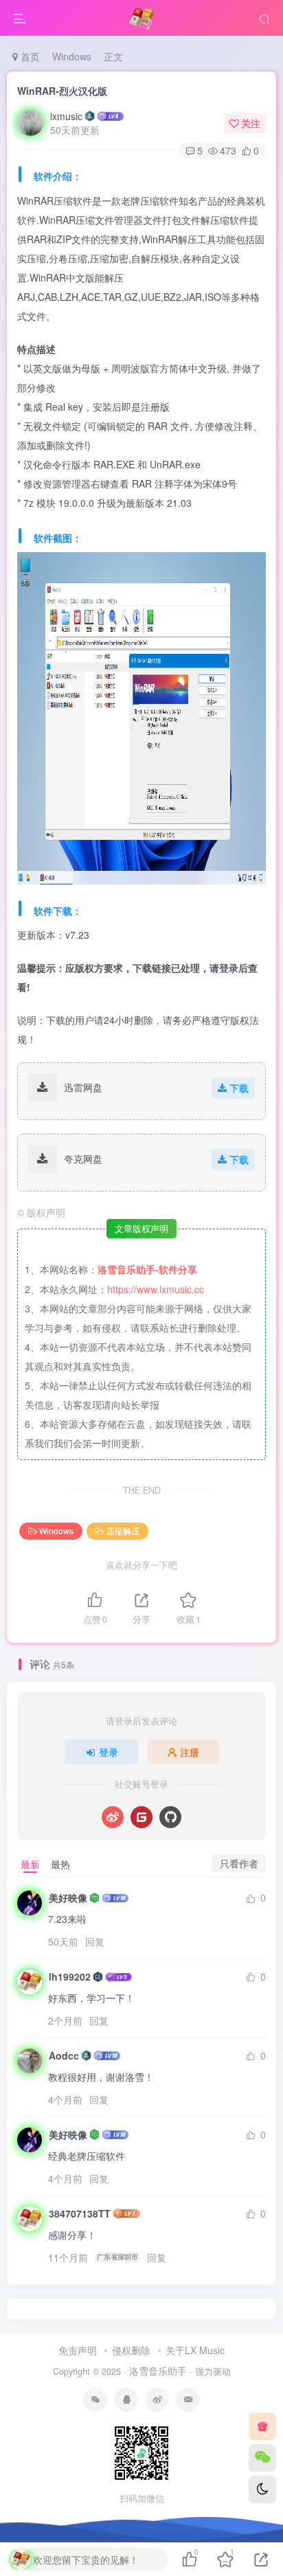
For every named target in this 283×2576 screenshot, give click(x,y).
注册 (190, 1752)
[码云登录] (141, 1817)
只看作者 (239, 1863)
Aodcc (64, 2055)
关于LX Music (195, 2350)
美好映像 (68, 1897)
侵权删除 (131, 2350)
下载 (239, 1088)
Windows (72, 56)
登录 (109, 1752)
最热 (60, 1864)
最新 (30, 1864)
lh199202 (70, 1976)
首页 (29, 56)
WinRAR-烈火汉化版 (62, 91)
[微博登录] (113, 1817)
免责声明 (78, 2350)
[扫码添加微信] (262, 2458)
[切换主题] (262, 2489)
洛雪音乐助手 (158, 2371)
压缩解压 (123, 1530)
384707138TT (80, 2213)
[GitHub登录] (170, 1817)
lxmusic (66, 116)
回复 (95, 1941)
